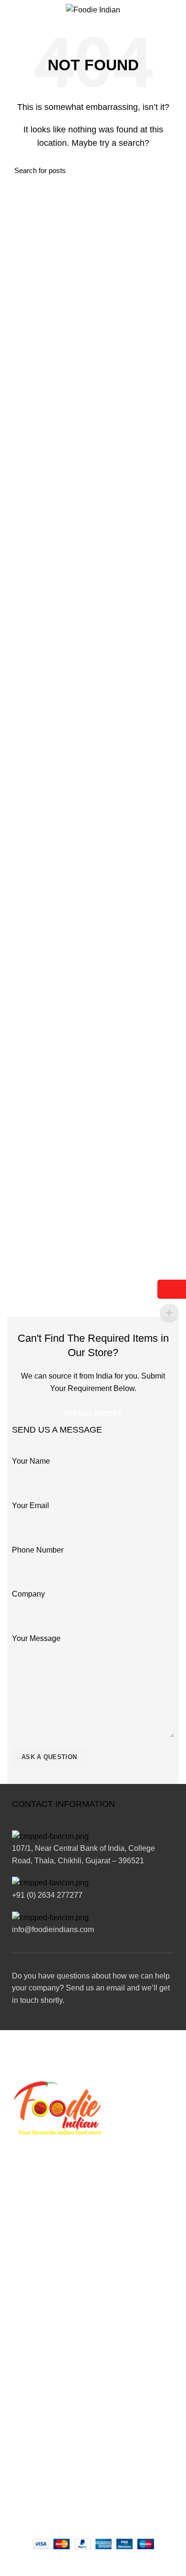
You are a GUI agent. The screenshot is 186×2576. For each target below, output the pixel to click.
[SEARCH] (166, 170)
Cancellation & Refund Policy (51, 2321)
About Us (21, 2271)
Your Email (31, 1505)
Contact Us (24, 2337)
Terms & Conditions (36, 2304)
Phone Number (38, 1550)
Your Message (36, 1638)
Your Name (31, 1461)
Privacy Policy (28, 2287)
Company (28, 1594)
